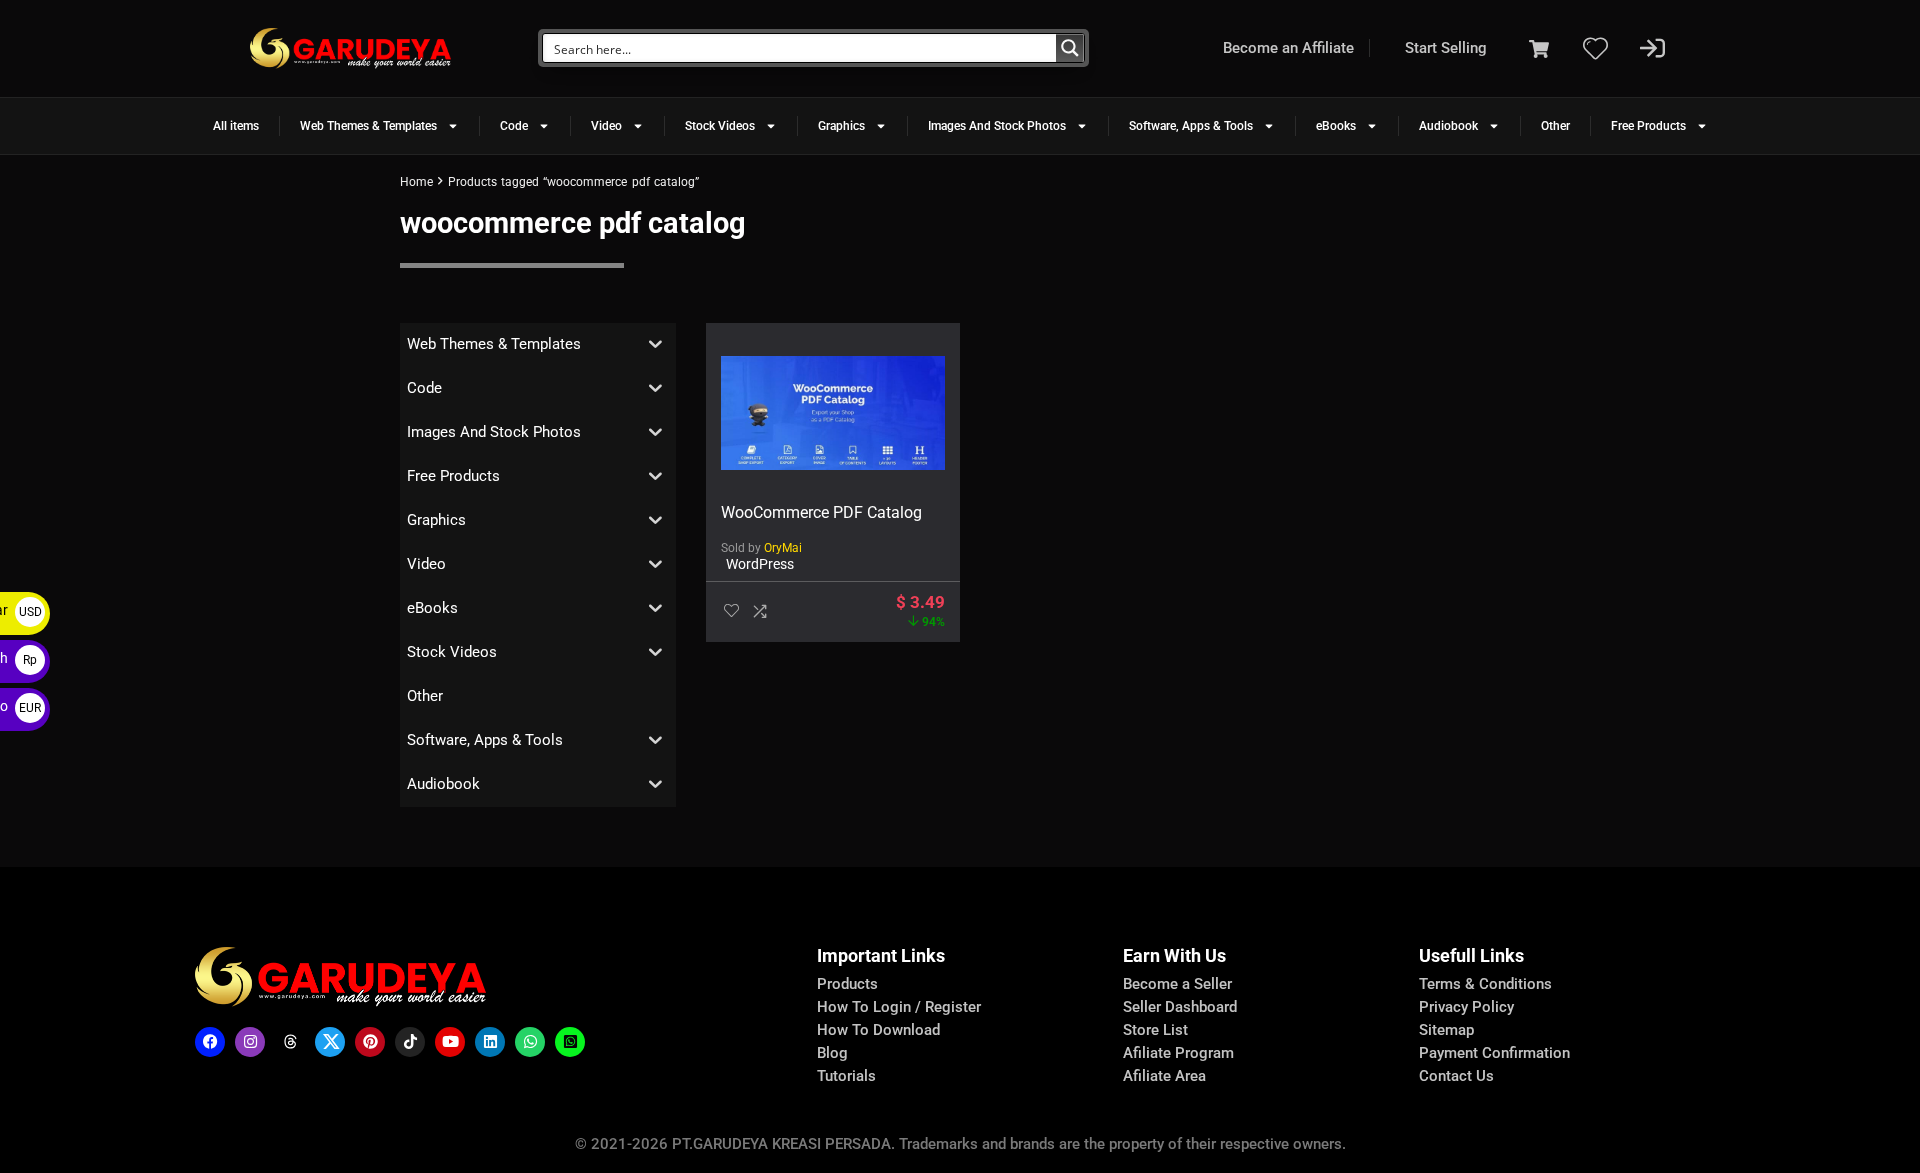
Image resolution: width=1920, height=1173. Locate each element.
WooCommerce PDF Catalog (821, 512)
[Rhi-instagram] (250, 1042)
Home (416, 182)
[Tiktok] (410, 1042)
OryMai (783, 548)
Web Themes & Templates (368, 126)
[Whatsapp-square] (570, 1042)
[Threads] (290, 1042)
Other (1555, 126)
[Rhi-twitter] (330, 1042)
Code (514, 126)
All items (236, 126)
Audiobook (1448, 126)
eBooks (1336, 126)
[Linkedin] (490, 1042)
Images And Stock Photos (997, 126)
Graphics (841, 126)
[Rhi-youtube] (450, 1042)
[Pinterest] (370, 1042)
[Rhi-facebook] (210, 1042)
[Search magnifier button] (1070, 48)
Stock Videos (720, 126)
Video (606, 126)
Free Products (1648, 126)
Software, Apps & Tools (1191, 126)
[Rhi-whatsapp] (530, 1042)
